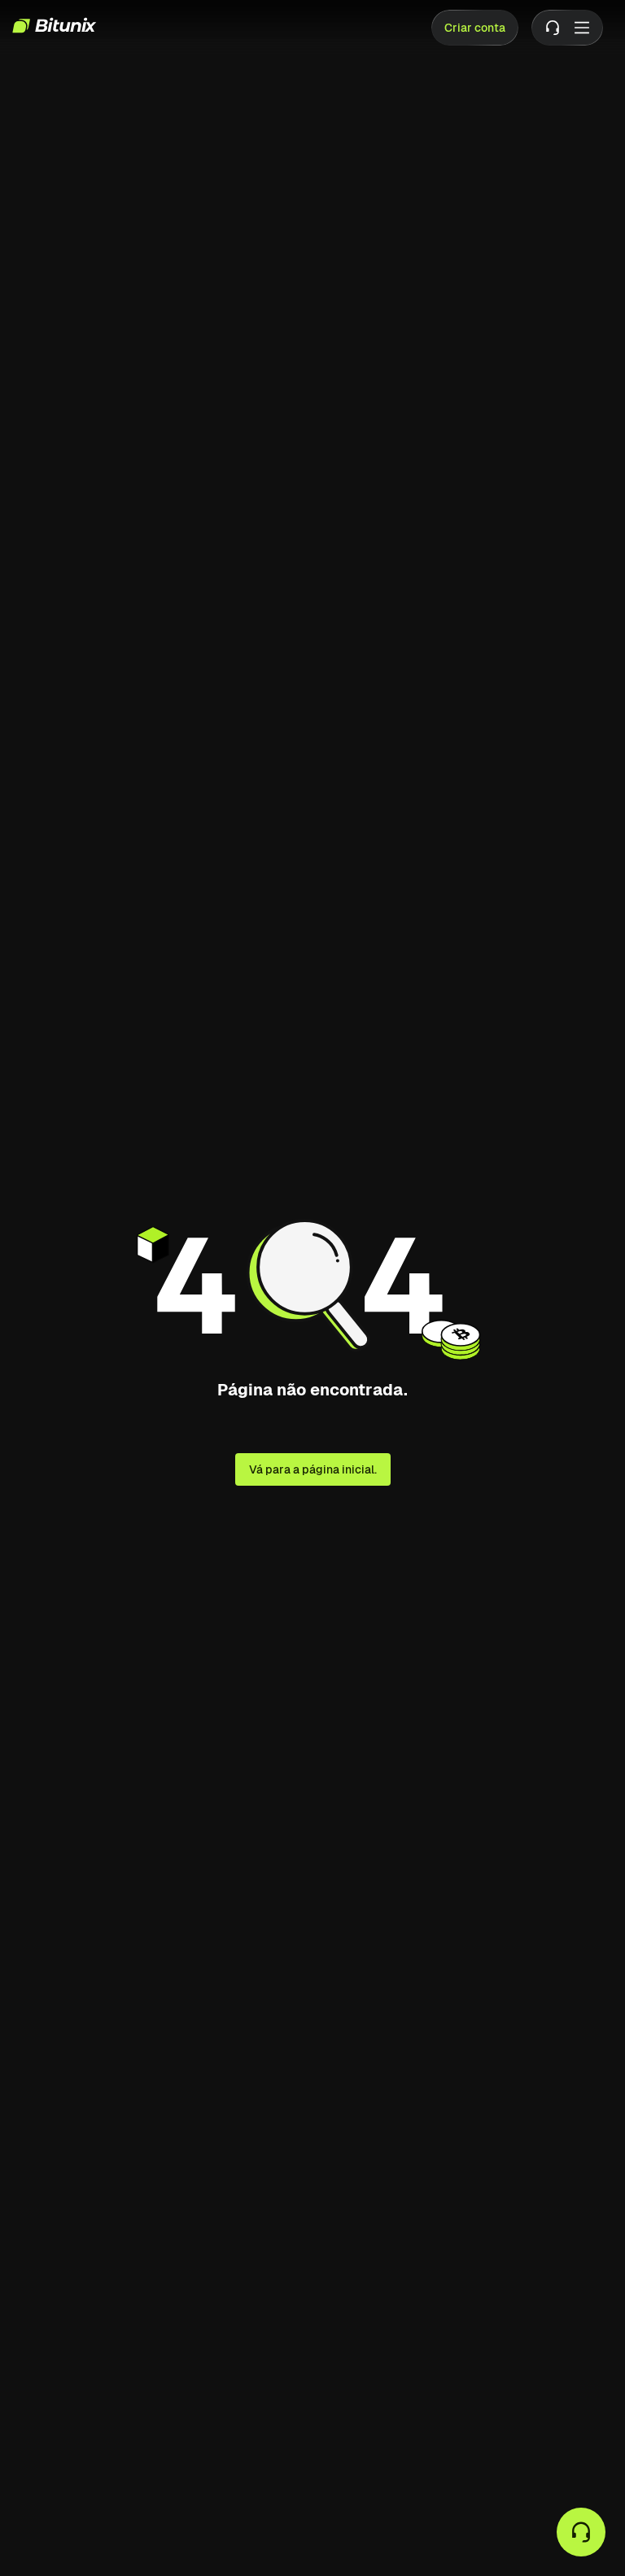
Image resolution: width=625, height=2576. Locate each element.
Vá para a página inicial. (313, 1469)
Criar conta (475, 28)
